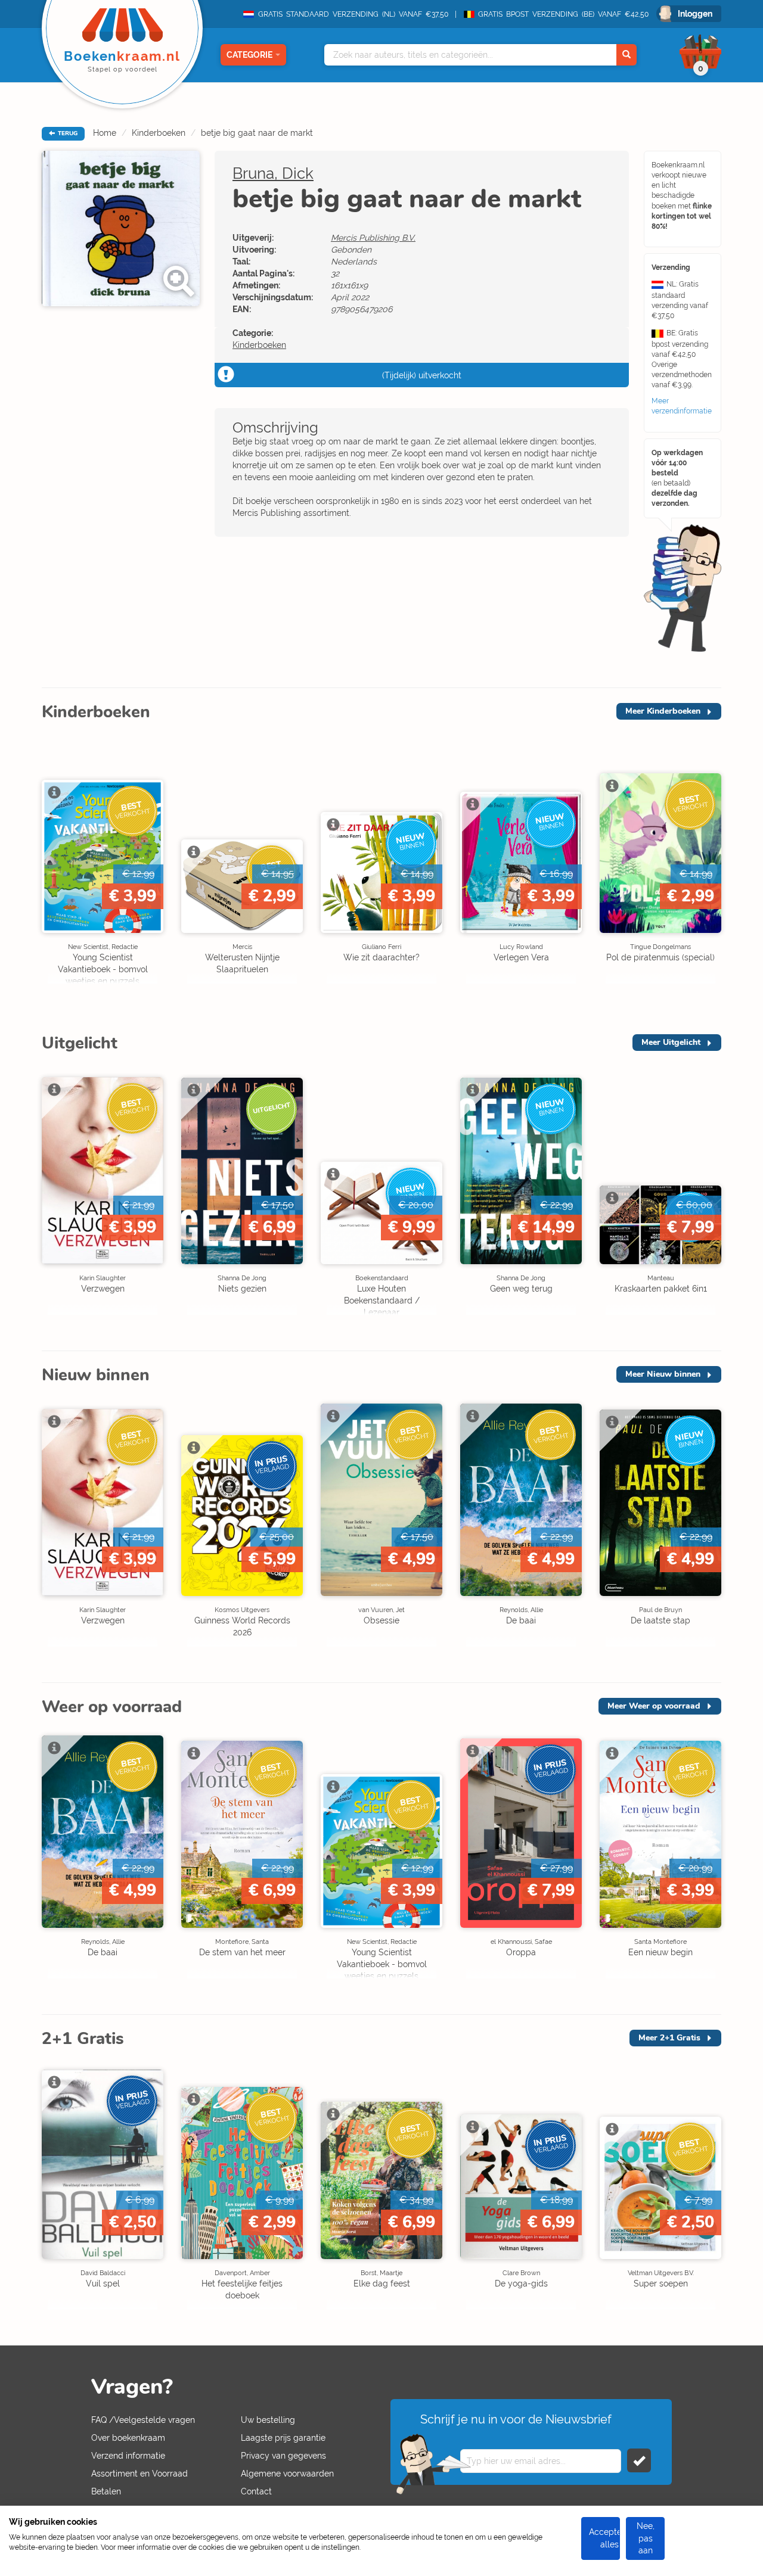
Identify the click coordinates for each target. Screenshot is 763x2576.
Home (105, 133)
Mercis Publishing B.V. (373, 238)
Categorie (249, 55)
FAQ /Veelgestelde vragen (143, 2420)
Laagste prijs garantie (283, 2438)
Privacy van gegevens (283, 2456)
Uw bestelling (268, 2420)
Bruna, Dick (273, 173)
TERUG (67, 133)
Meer (663, 711)
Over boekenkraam (128, 2438)
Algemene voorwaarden (287, 2474)
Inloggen (695, 14)
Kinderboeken (159, 133)
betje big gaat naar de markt (257, 133)
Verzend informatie (128, 2456)
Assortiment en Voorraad (139, 2474)
